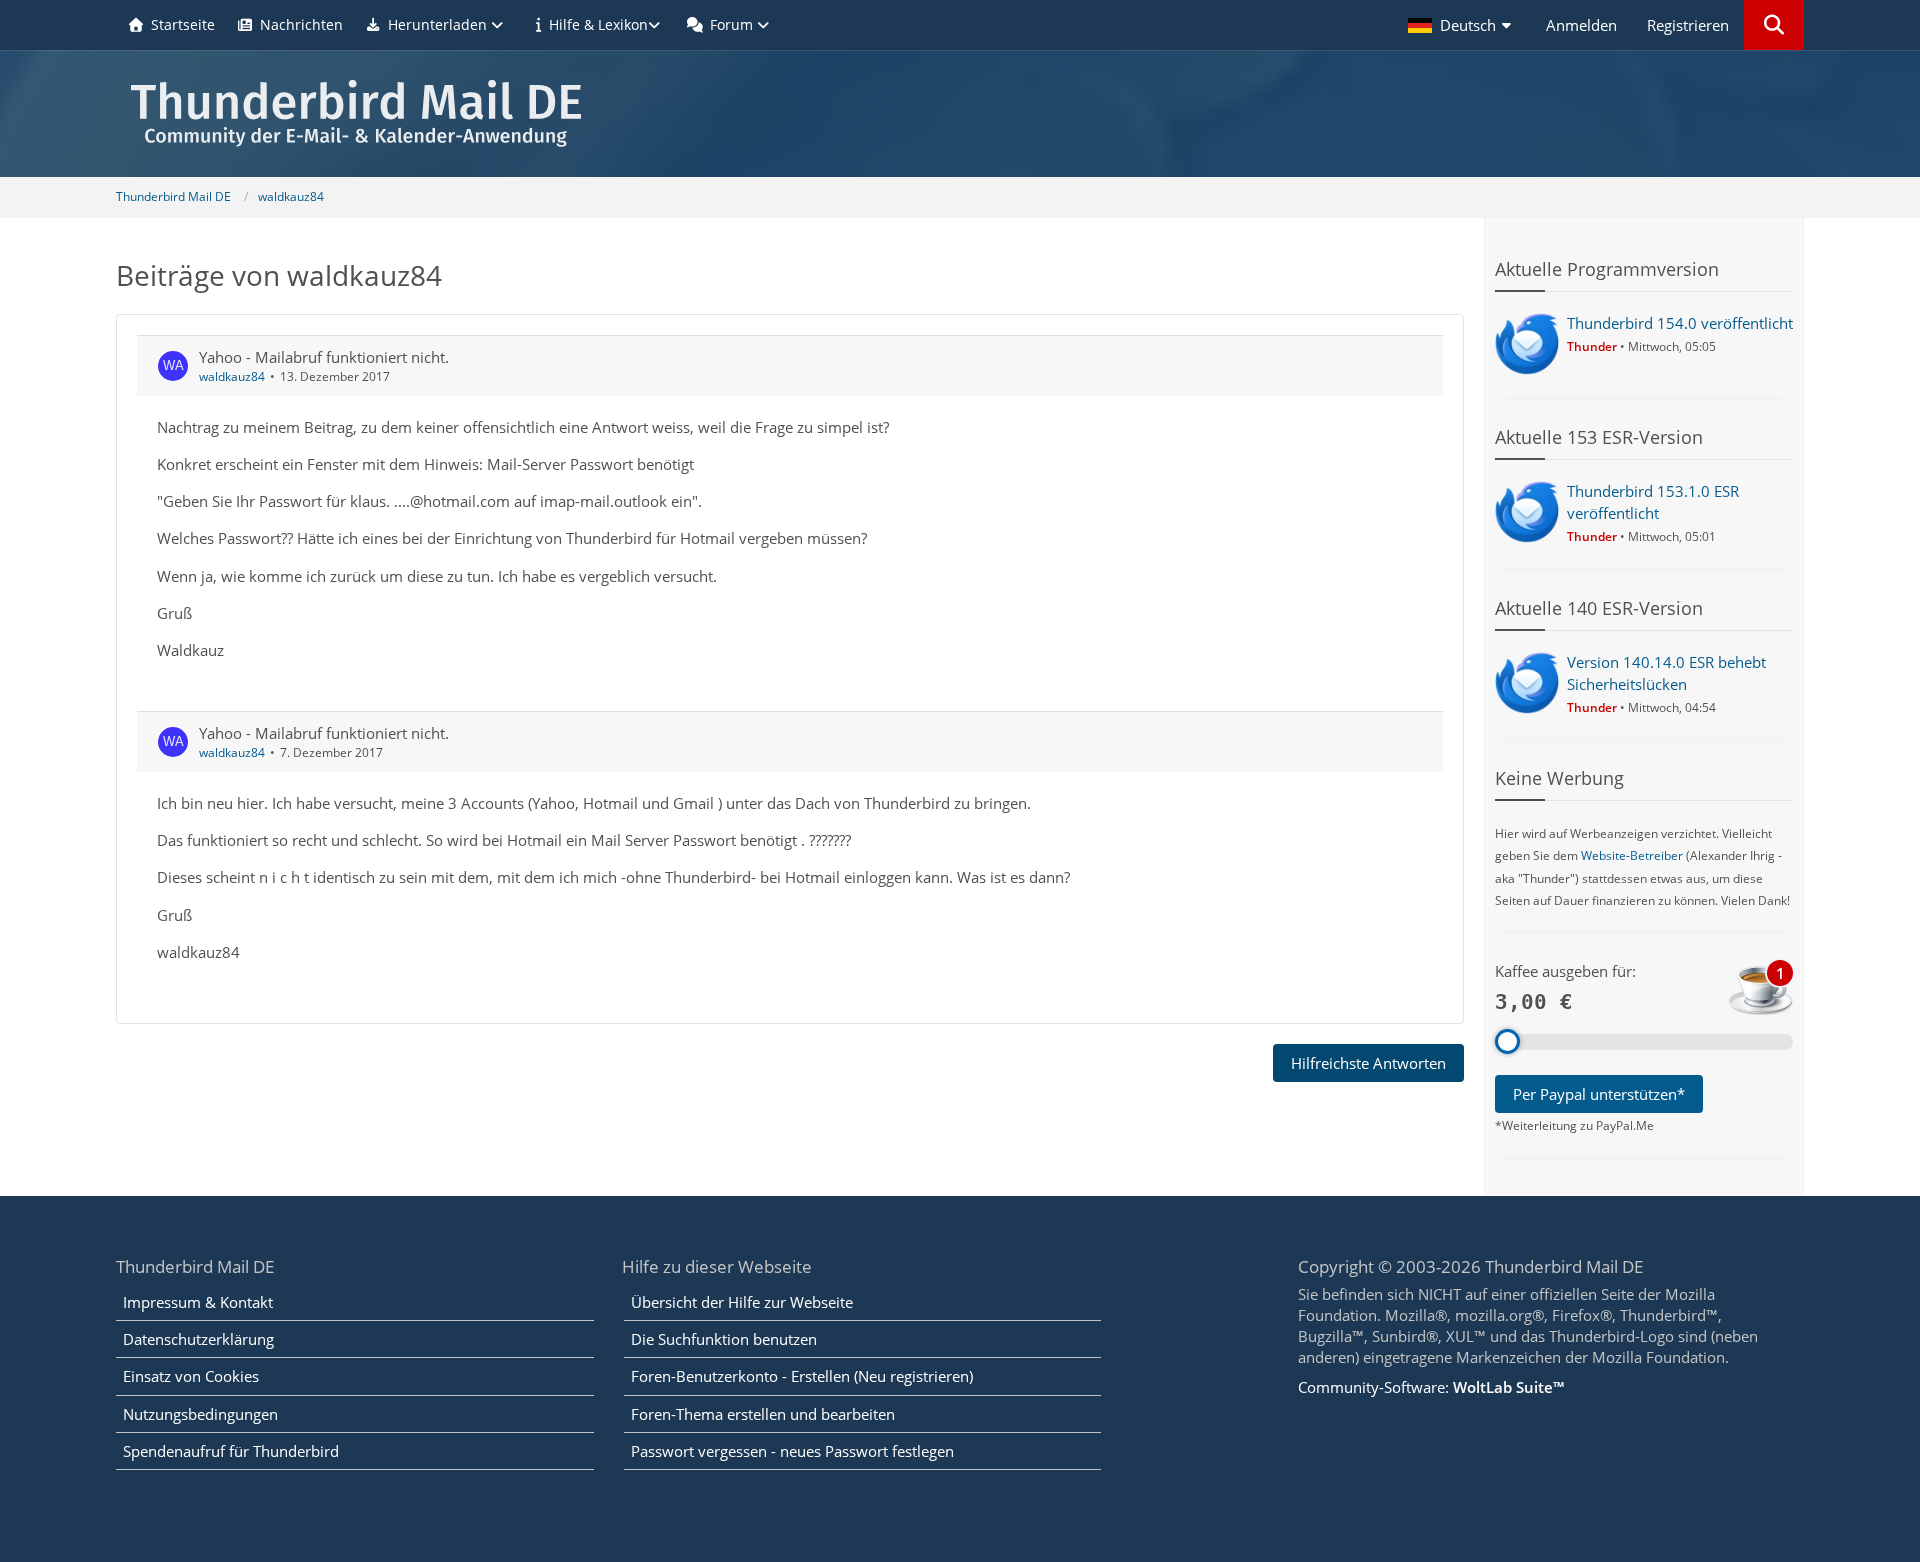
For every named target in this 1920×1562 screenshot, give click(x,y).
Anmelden (1581, 25)
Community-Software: (1431, 1387)
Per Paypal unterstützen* (1599, 1094)
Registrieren (1688, 25)
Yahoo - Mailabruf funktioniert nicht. (324, 357)
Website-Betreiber (1632, 855)
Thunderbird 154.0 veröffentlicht (1680, 323)
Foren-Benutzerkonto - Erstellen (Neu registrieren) (802, 1376)
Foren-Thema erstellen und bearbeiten (763, 1414)
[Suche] (1774, 25)
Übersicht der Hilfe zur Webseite (742, 1302)
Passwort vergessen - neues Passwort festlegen (792, 1451)
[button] (1462, 25)
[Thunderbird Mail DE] (960, 113)
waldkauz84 (232, 376)
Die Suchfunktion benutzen (724, 1339)
